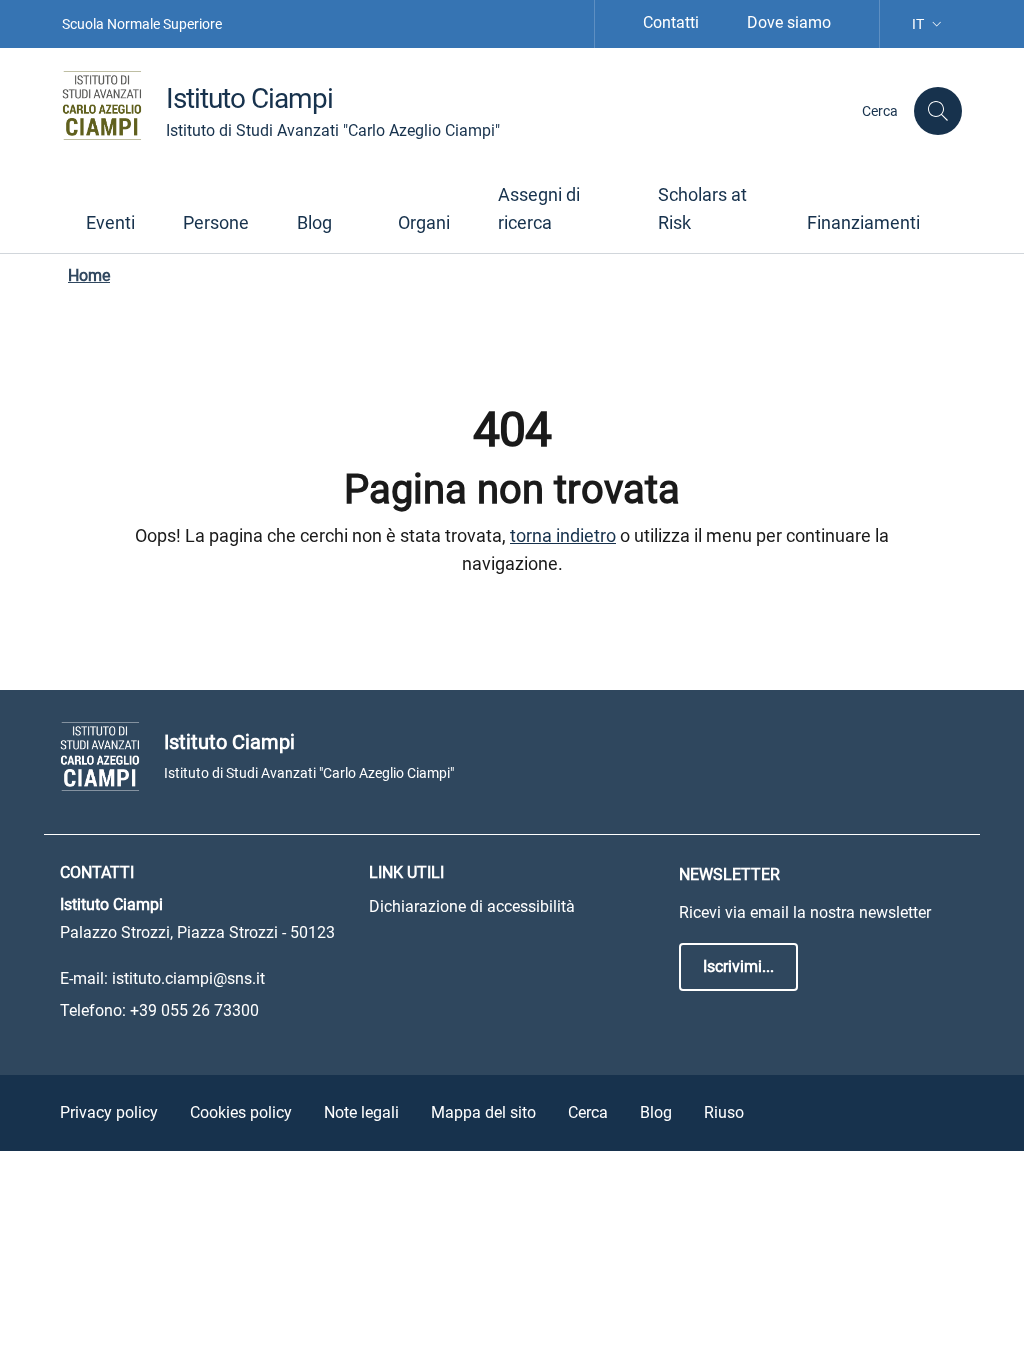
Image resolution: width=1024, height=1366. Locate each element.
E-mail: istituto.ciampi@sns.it (162, 978)
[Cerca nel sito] (938, 111)
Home (89, 275)
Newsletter (729, 874)
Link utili (406, 872)
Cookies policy (241, 1112)
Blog (656, 1112)
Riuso (724, 1112)
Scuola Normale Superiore (142, 24)
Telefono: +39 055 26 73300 (159, 1010)
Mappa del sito (483, 1112)
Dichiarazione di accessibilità (472, 906)
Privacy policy (109, 1112)
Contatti (671, 22)
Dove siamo (789, 22)
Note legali (361, 1112)
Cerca (588, 1112)
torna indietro (563, 535)
